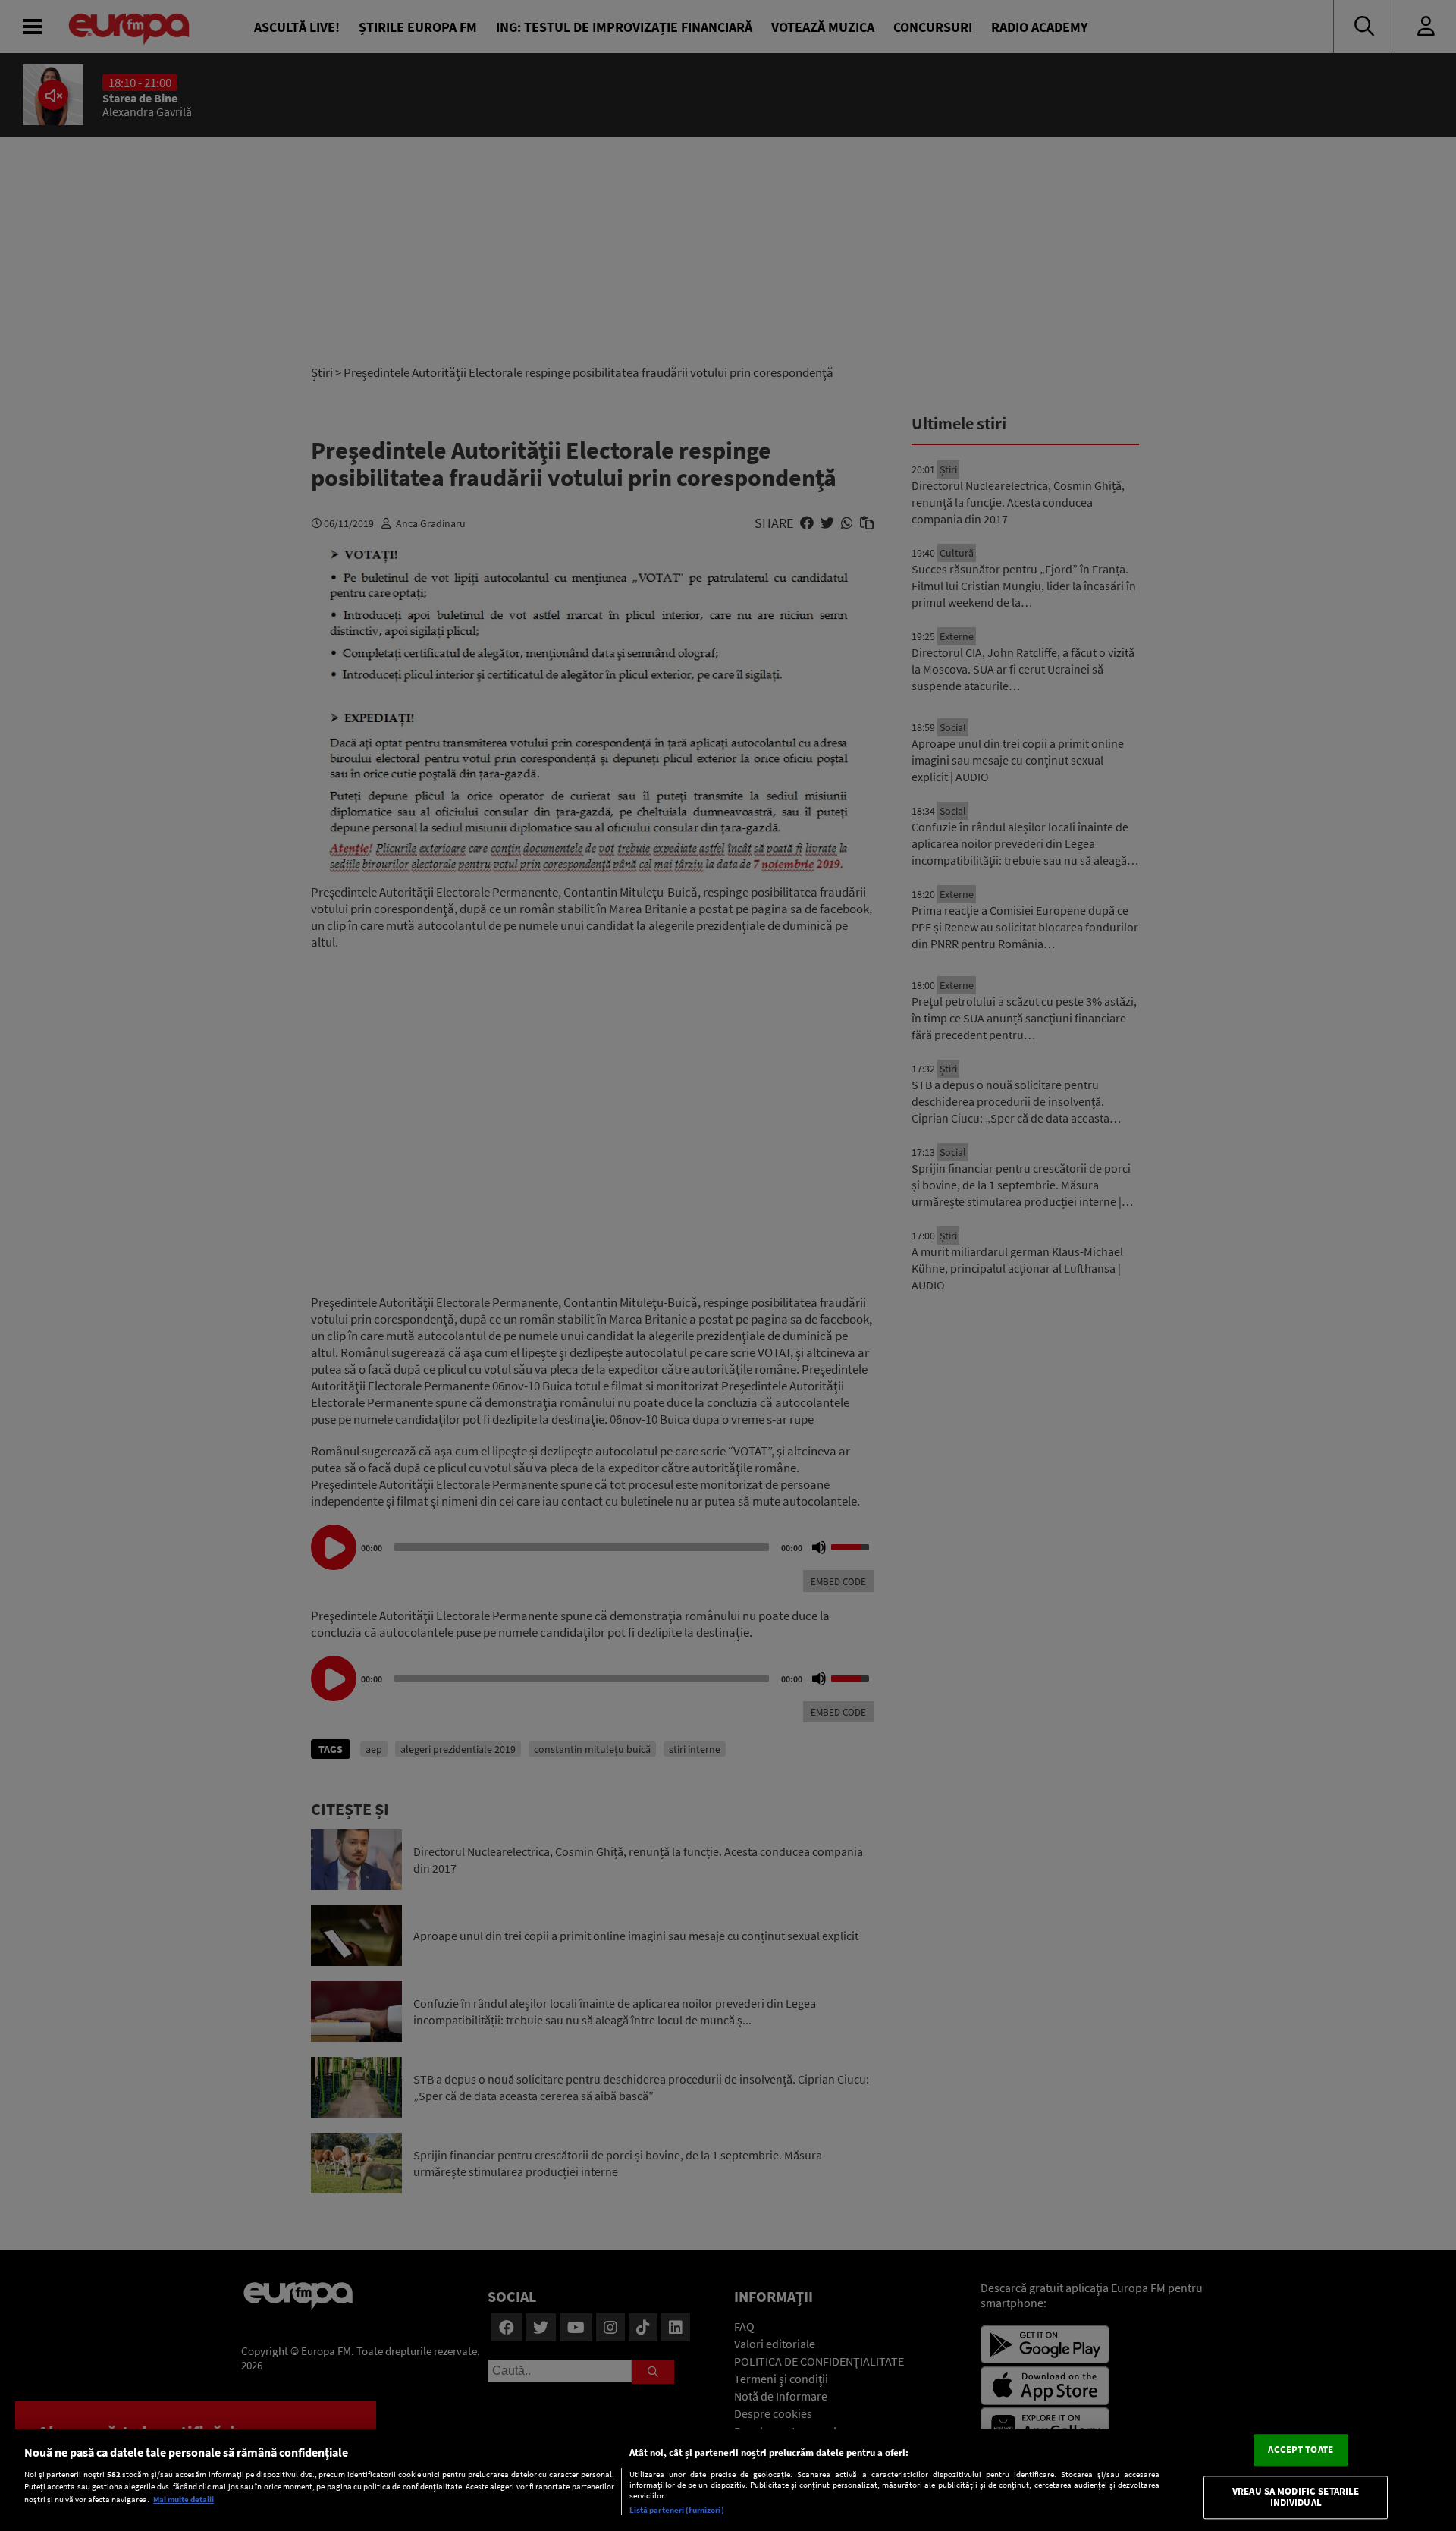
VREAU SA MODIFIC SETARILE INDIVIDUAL (1296, 2497)
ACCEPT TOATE (1301, 2449)
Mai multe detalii (184, 2499)
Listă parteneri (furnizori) (677, 2510)
